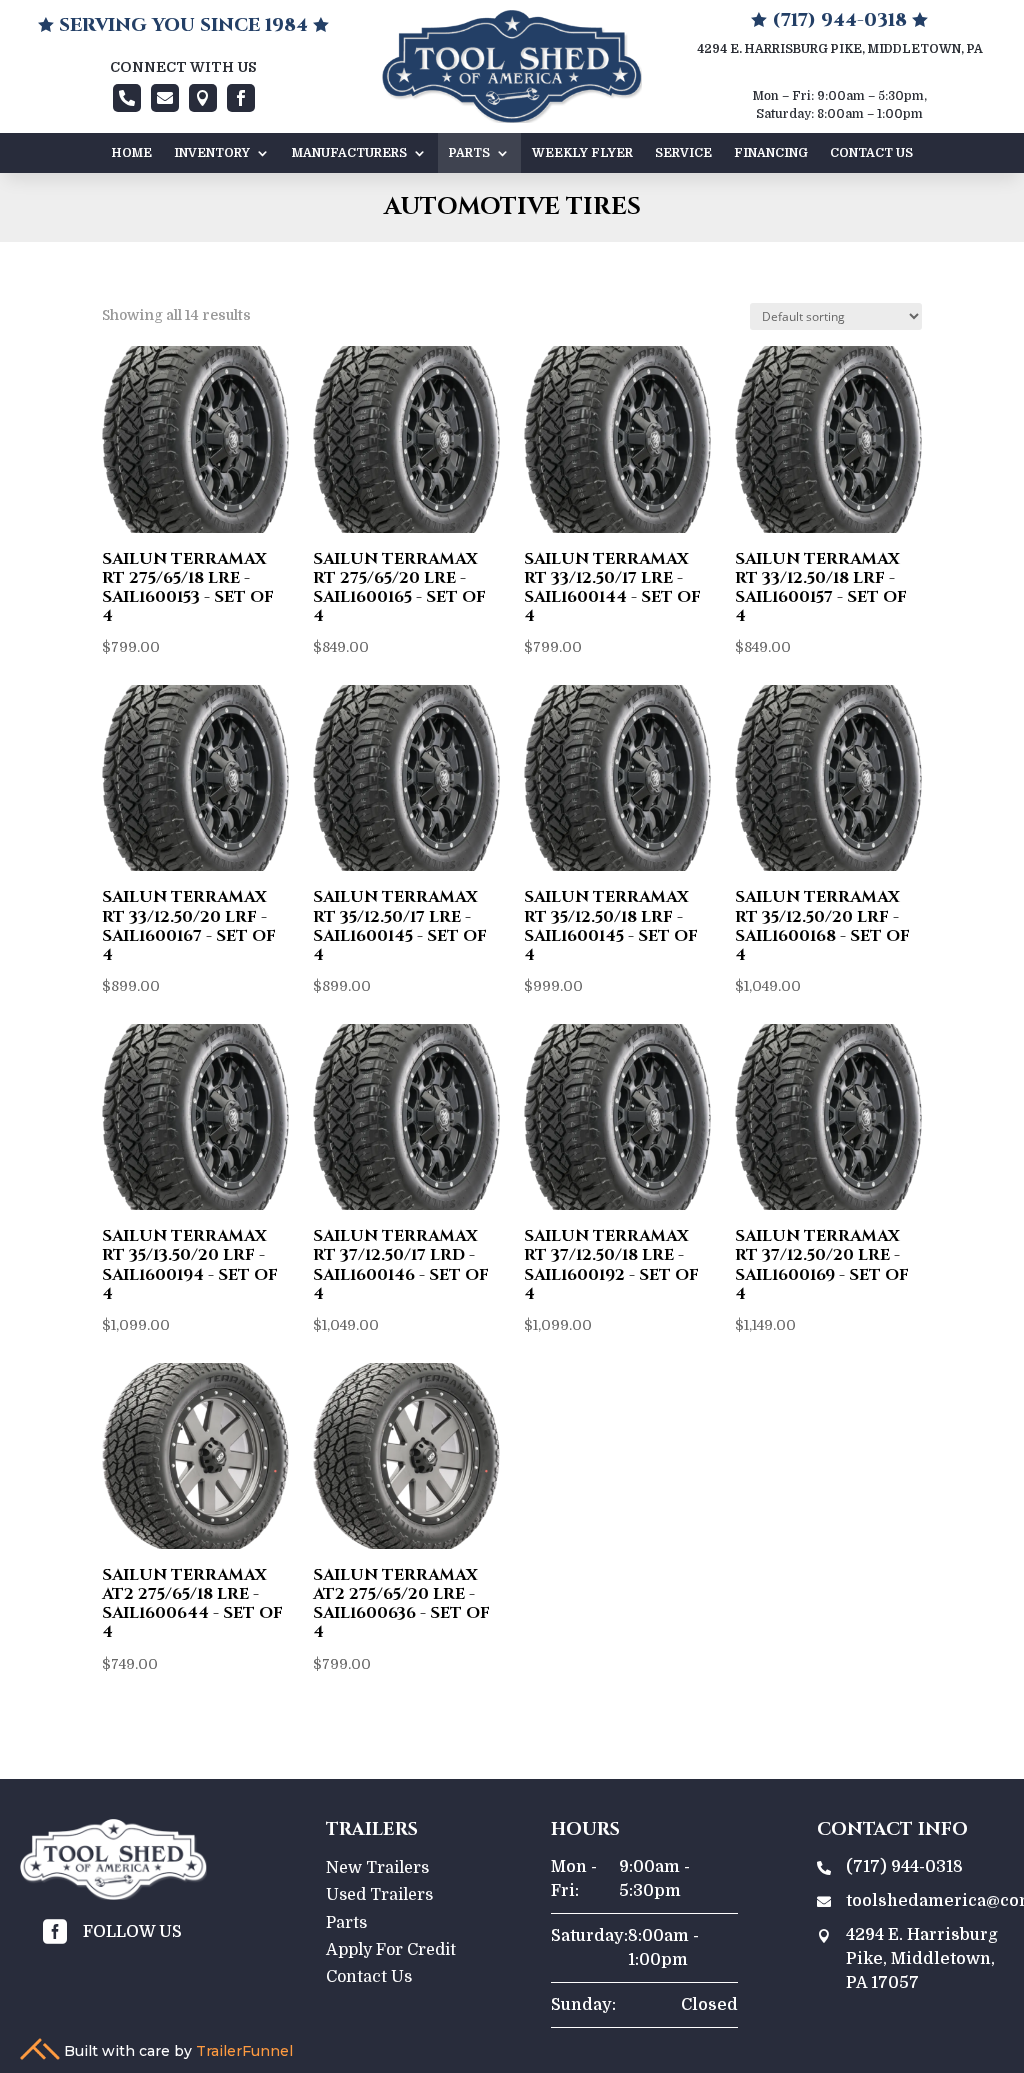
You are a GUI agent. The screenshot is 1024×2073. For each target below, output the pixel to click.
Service (683, 153)
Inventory (212, 153)
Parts (469, 153)
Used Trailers (379, 1895)
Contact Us (871, 153)
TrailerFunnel (244, 2051)
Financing (771, 153)
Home (132, 153)
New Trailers (377, 1868)
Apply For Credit (391, 1950)
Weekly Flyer (582, 153)
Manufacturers (349, 153)
